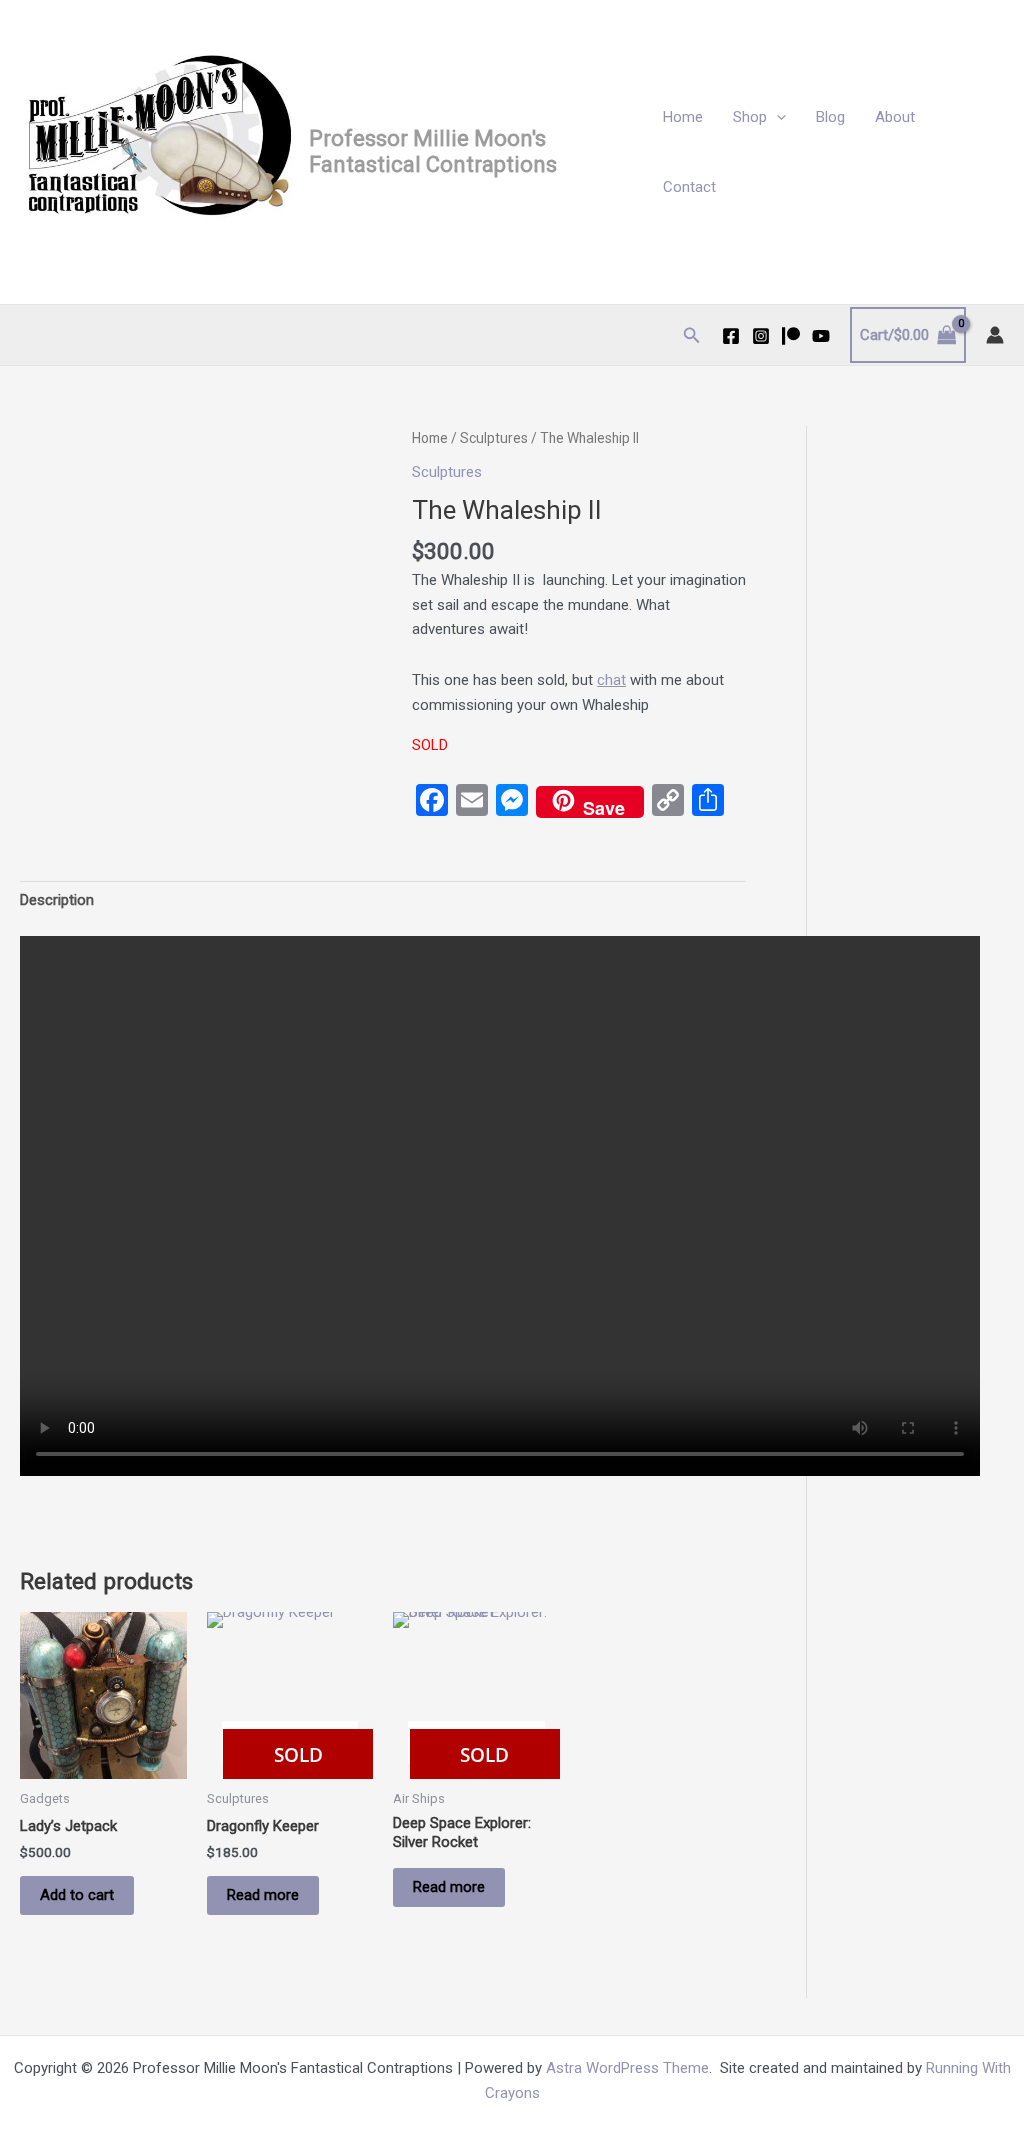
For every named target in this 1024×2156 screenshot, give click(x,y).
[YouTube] (821, 336)
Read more (263, 1895)
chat (611, 680)
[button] (776, 117)
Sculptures (494, 438)
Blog (830, 117)
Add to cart (77, 1895)
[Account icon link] (995, 335)
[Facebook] (731, 336)
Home (683, 117)
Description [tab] (57, 900)
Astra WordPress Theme (627, 2068)
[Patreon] (791, 336)
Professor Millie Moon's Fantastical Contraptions (433, 151)
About (895, 117)
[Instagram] (761, 336)
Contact (689, 187)
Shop (750, 117)
